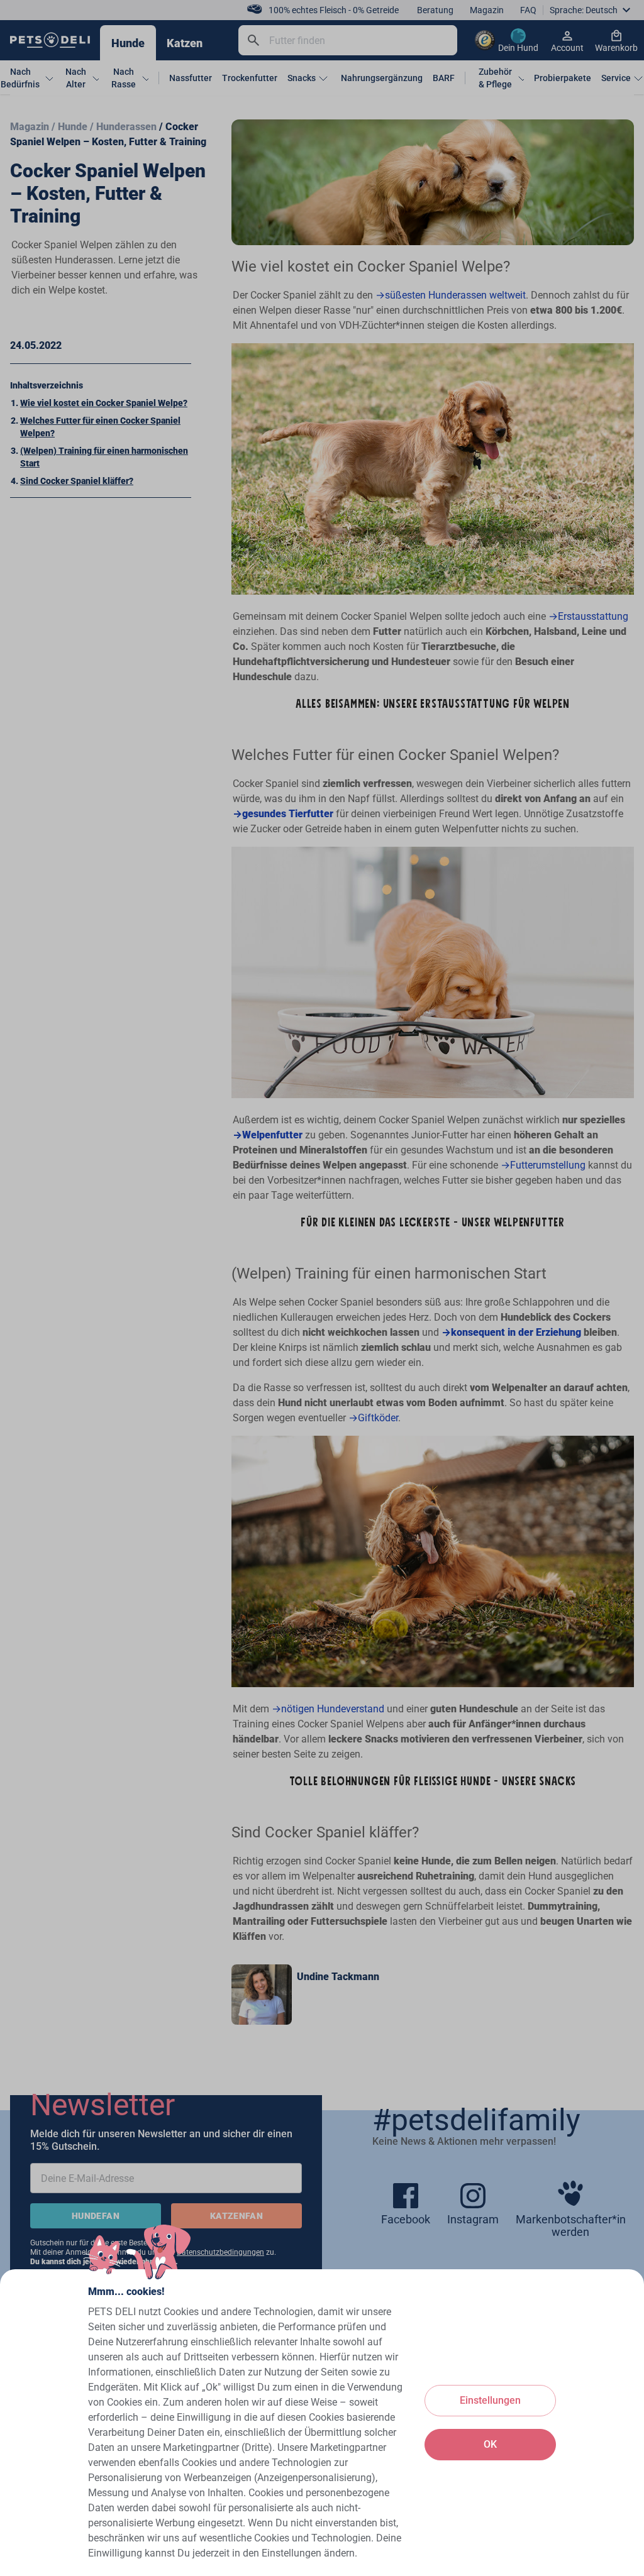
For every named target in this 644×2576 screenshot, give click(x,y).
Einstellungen (490, 2400)
